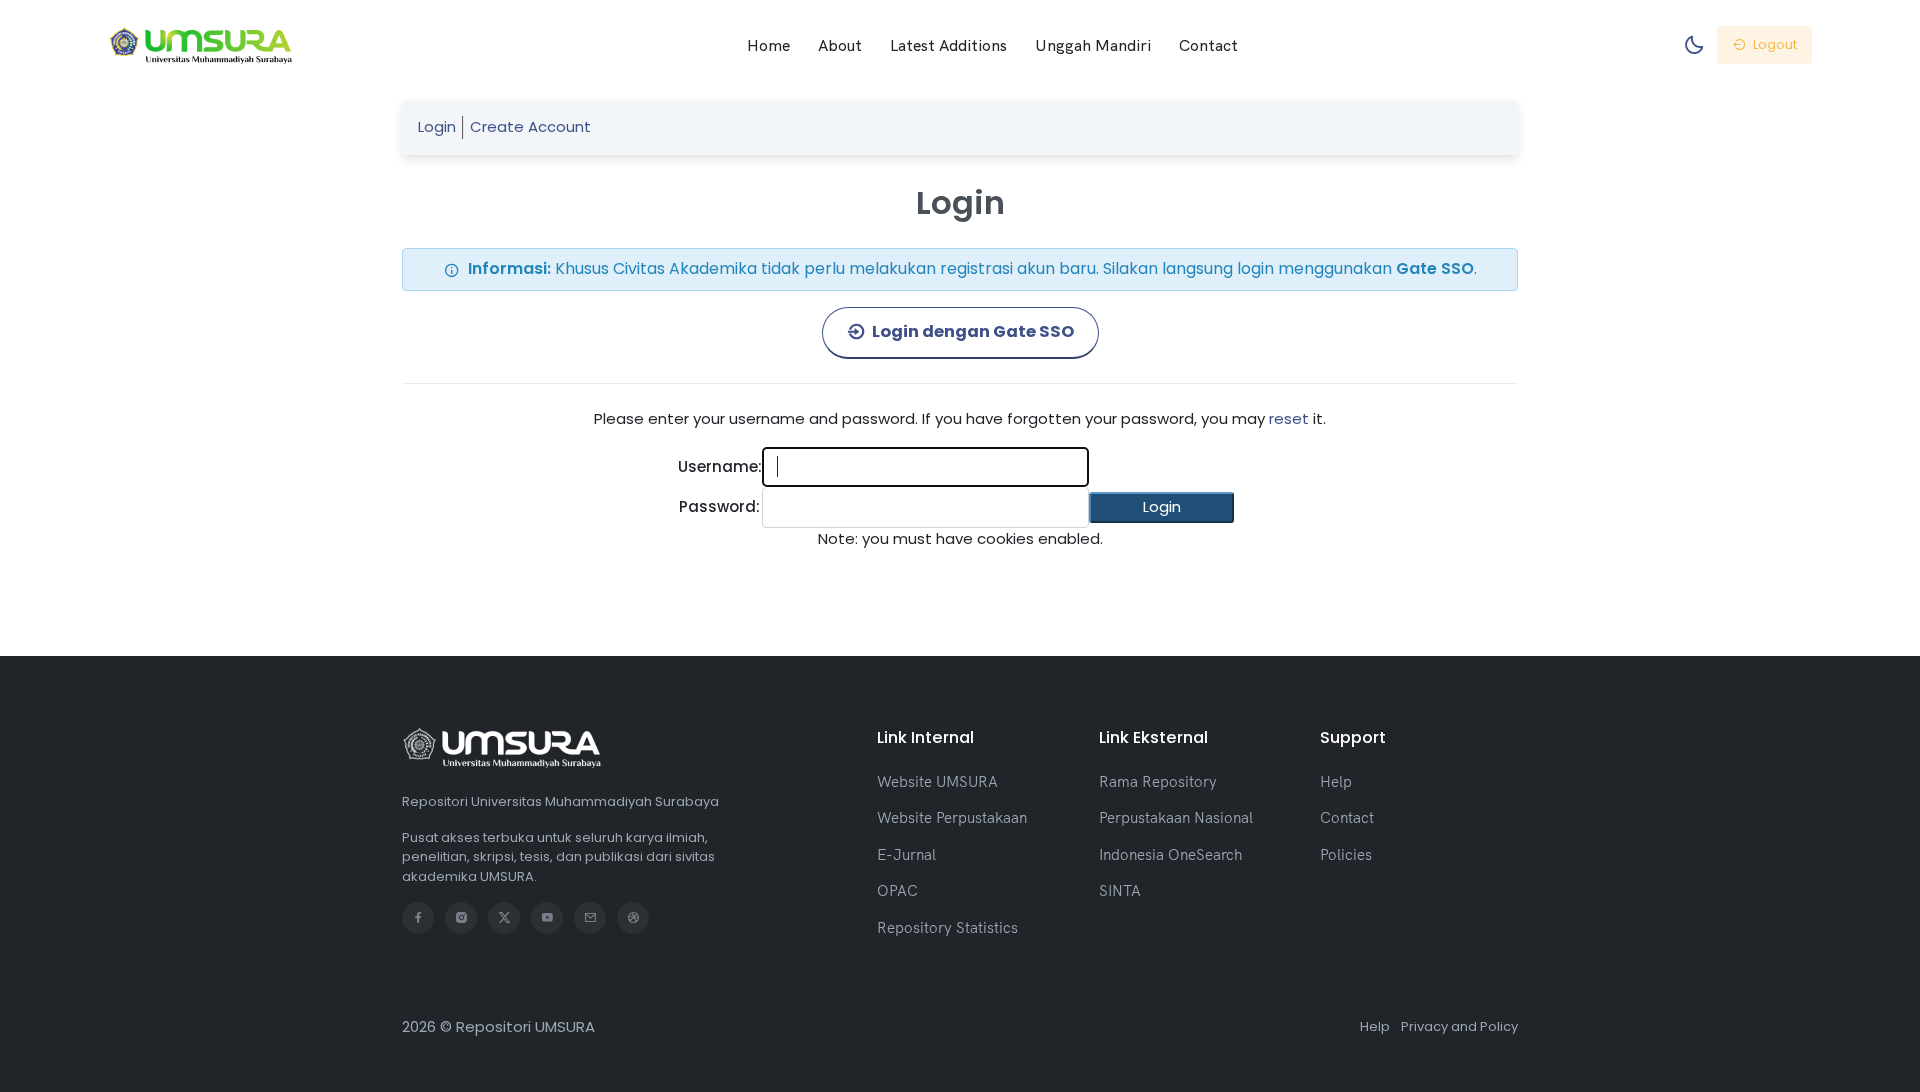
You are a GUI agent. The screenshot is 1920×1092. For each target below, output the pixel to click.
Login (437, 126)
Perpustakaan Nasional (1176, 817)
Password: (719, 506)
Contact (1208, 45)
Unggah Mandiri (1093, 45)
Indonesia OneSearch (1170, 854)
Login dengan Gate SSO (971, 331)
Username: (720, 466)
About (840, 45)
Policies (1346, 854)
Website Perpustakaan (952, 817)
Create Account (530, 126)
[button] (1161, 507)
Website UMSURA (937, 781)
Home (768, 45)
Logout (1773, 44)
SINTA (1120, 890)
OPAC (897, 890)
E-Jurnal (906, 854)
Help (1336, 781)
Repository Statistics (947, 927)
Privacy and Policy (1459, 1026)
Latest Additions (948, 45)
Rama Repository (1158, 781)
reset (1289, 418)
